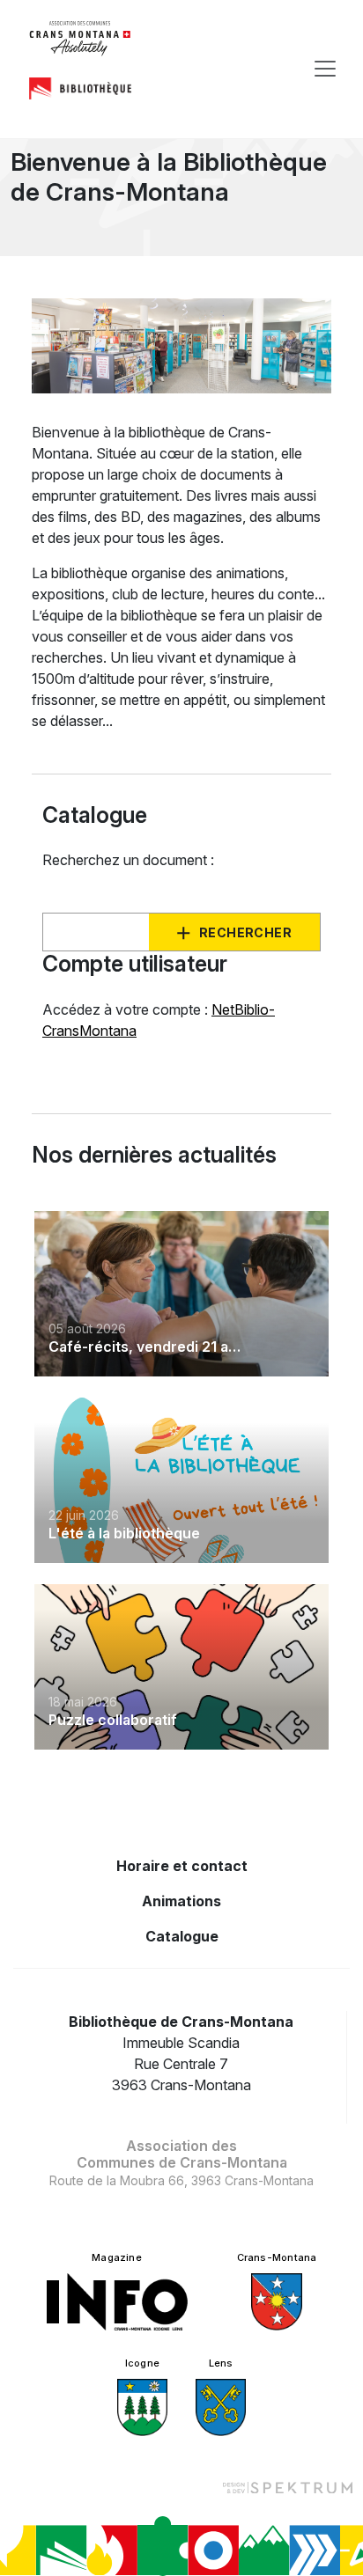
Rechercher (245, 932)
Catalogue (182, 1936)
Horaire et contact (182, 1866)
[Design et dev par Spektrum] (287, 2487)
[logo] (80, 39)
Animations (181, 1901)
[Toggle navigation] (325, 69)
